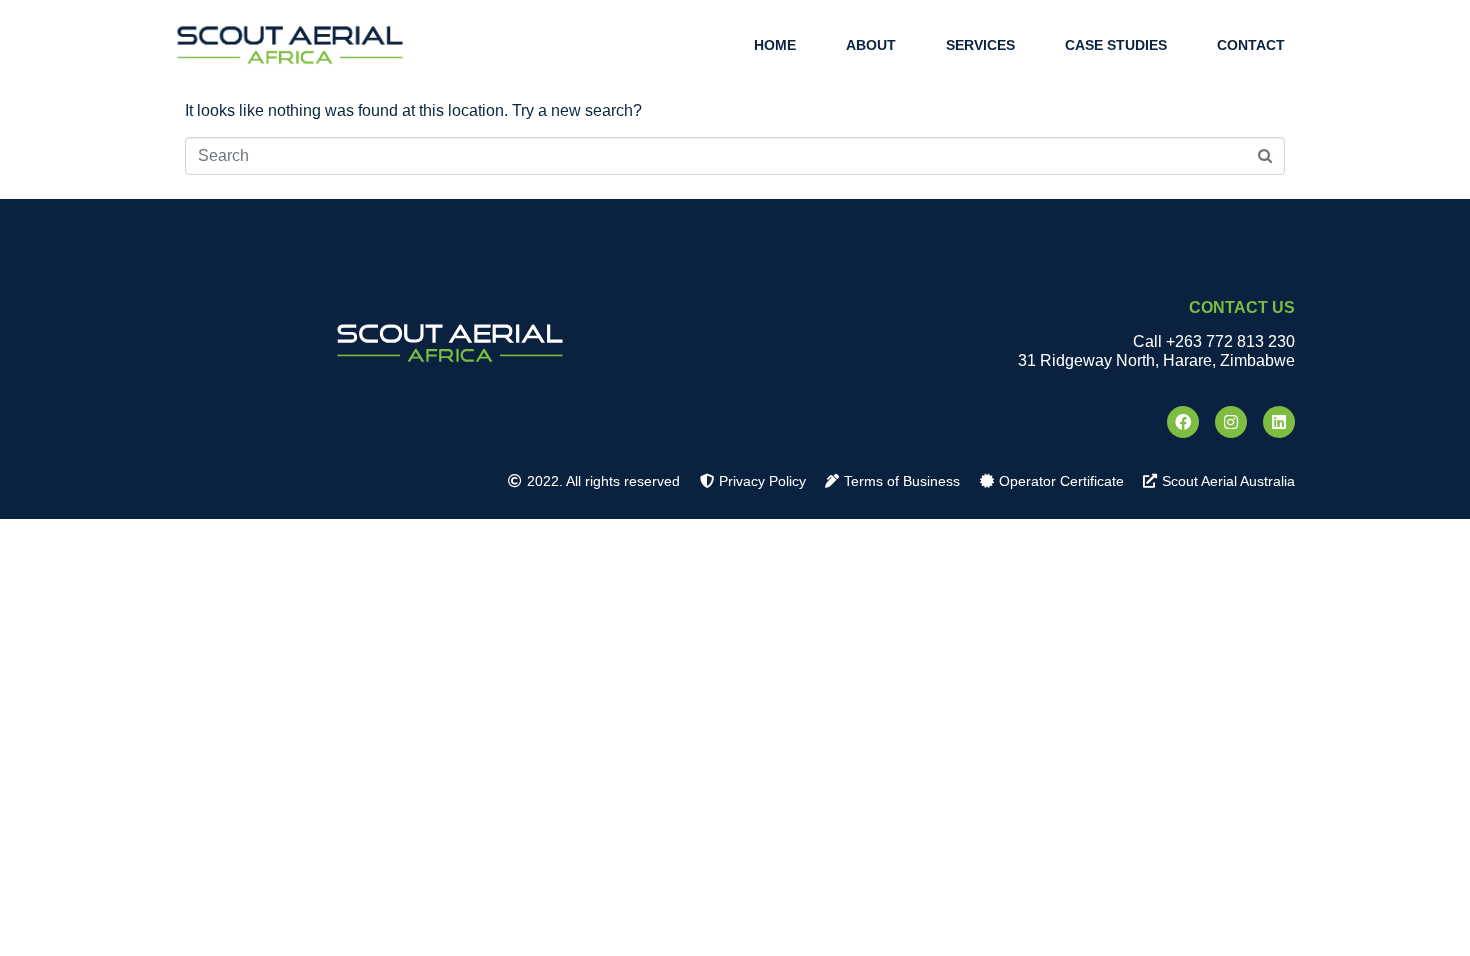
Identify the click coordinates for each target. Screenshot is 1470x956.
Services (980, 45)
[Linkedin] (1279, 422)
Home (775, 45)
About (871, 45)
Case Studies (1116, 45)
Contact (1251, 45)
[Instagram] (1231, 422)
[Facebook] (1183, 422)
